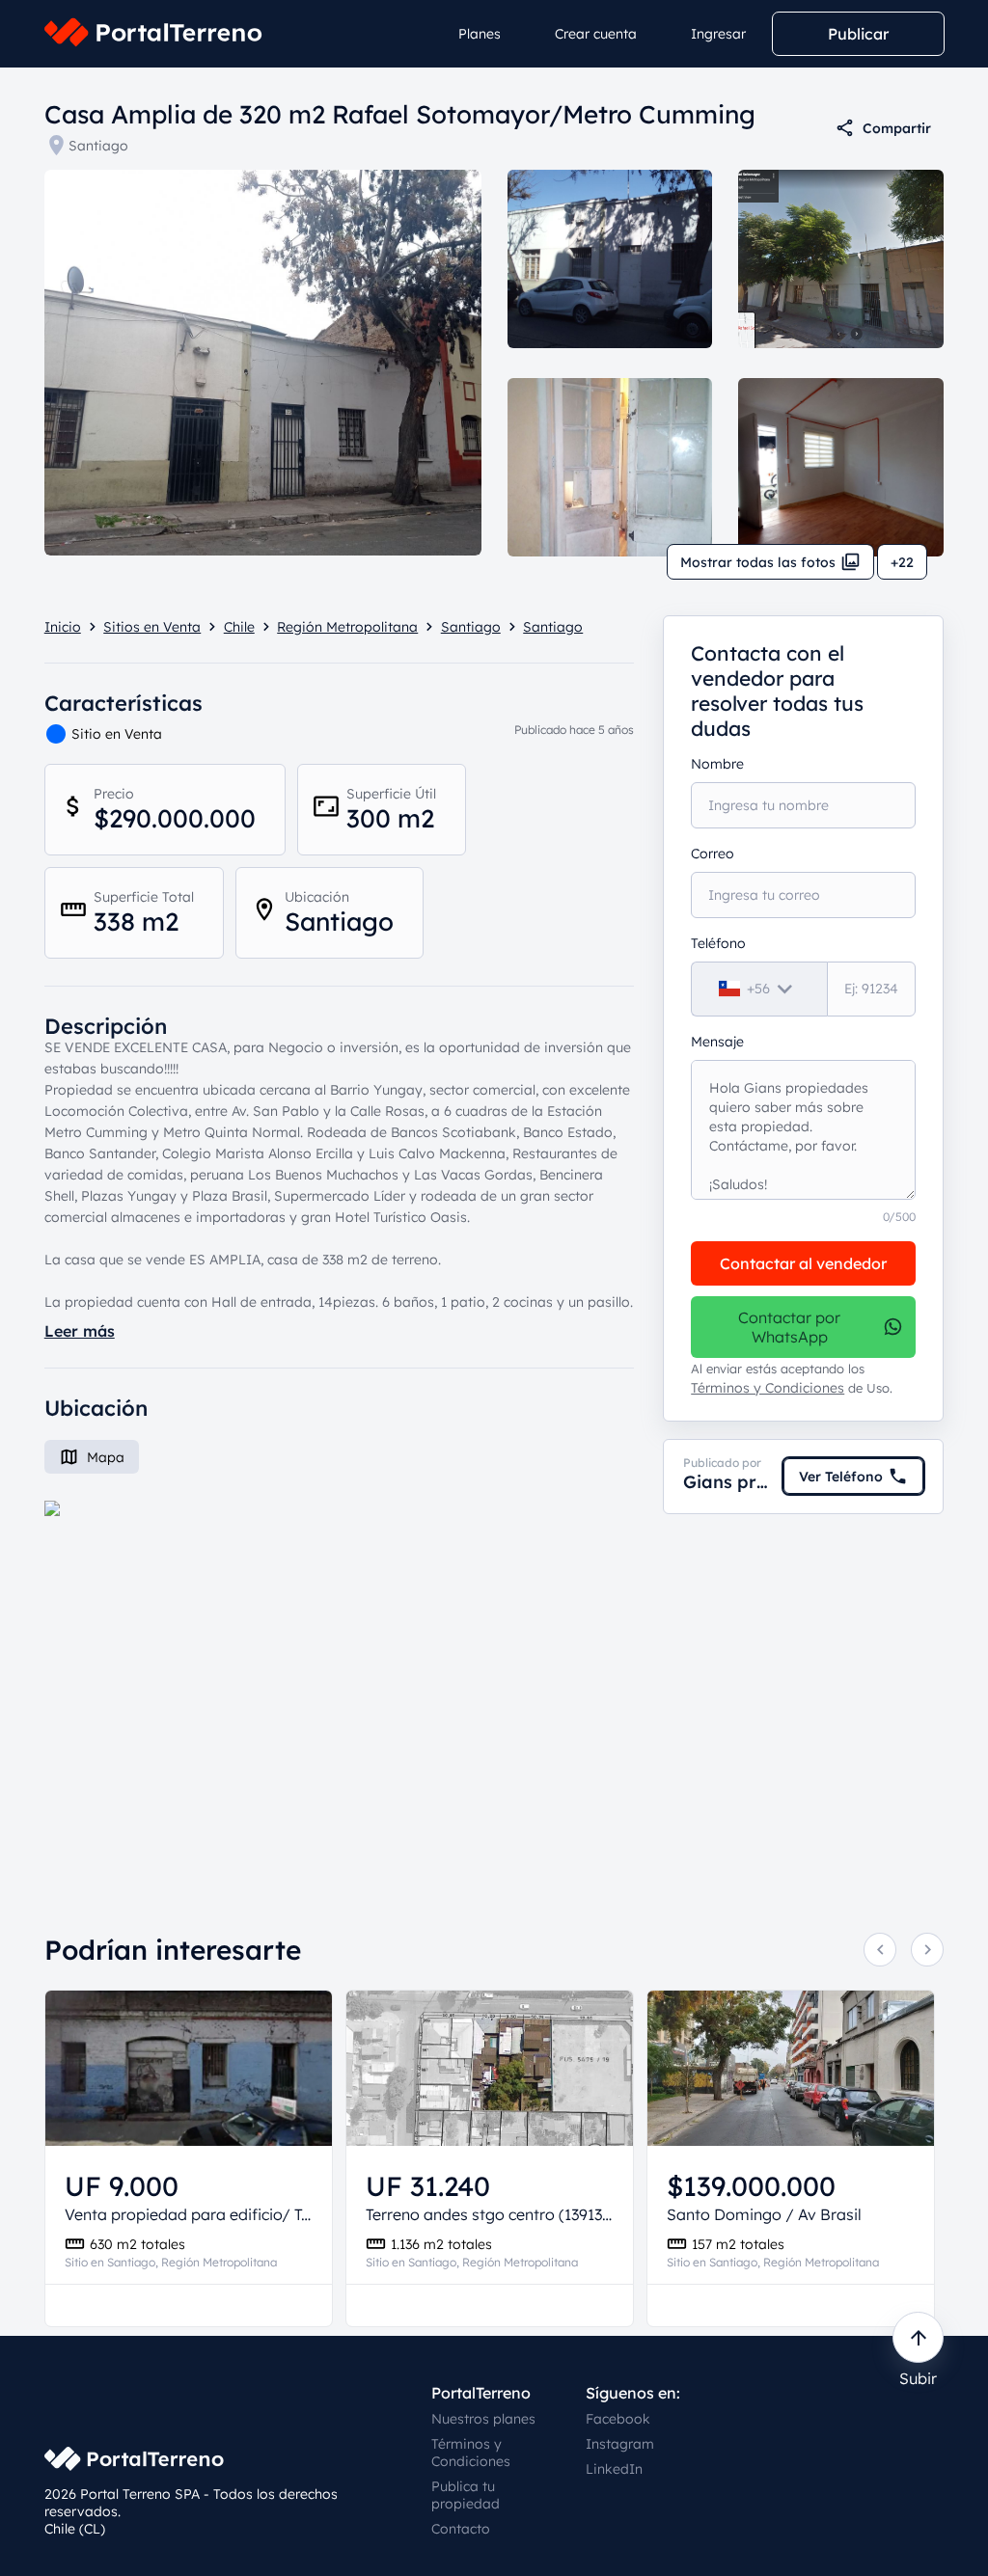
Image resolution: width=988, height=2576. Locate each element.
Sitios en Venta (152, 627)
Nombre (717, 764)
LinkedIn (614, 2469)
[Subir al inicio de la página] (918, 2337)
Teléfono (718, 943)
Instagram (620, 2444)
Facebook (618, 2419)
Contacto (461, 2529)
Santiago (98, 146)
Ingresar (718, 34)
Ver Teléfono (841, 1477)
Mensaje (717, 1042)
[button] (340, 1681)
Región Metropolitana (347, 627)
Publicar (858, 34)
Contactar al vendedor (803, 1263)
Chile (239, 627)
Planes (480, 34)
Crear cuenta (596, 34)
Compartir (897, 128)
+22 (902, 562)
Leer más (80, 1331)
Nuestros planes (483, 2419)
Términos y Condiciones (768, 1388)
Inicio (63, 627)
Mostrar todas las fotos (758, 562)
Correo (713, 854)
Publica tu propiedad (466, 2495)
